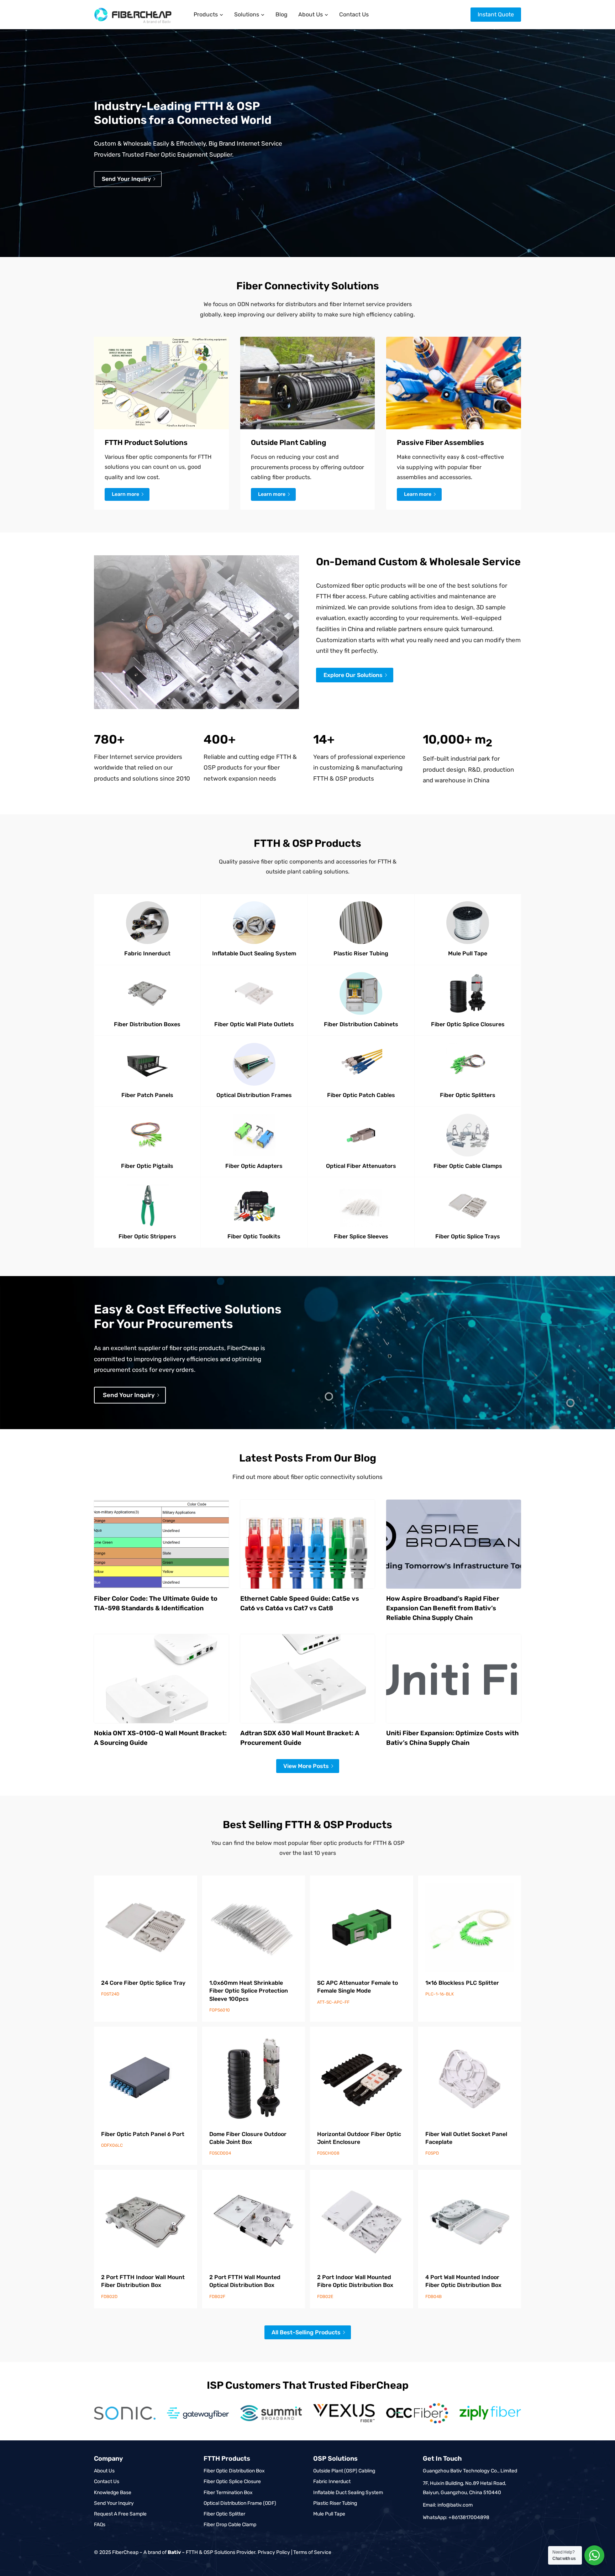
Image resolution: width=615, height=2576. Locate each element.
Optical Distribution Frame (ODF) (240, 2503)
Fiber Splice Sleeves (361, 1236)
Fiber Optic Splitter (224, 2514)
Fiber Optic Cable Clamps (468, 1166)
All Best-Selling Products (306, 2332)
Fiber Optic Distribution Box (234, 2471)
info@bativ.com (455, 2505)
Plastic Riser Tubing (361, 953)
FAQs (100, 2525)
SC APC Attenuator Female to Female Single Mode (358, 1987)
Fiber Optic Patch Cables (361, 1095)
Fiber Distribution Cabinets (361, 1024)
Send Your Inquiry (114, 2503)
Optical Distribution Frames (254, 1095)
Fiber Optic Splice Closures (468, 1024)
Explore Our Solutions (353, 675)
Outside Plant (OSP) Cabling (344, 2471)
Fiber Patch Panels (147, 1095)
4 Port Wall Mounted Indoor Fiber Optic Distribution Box (463, 2281)
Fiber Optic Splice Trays (468, 1236)
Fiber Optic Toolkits (254, 1236)
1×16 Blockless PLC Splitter (462, 1983)
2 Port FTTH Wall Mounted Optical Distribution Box (245, 2281)
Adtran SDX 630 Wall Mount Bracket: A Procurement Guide (300, 1738)
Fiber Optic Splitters (468, 1095)
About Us (311, 14)
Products (206, 14)
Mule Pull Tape (468, 953)
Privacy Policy (274, 2552)
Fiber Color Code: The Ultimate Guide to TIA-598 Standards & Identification (156, 1603)
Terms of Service (312, 2552)
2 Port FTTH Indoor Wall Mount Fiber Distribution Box (143, 2281)
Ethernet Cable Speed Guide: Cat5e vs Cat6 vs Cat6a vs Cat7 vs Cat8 (300, 1603)
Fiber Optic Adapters (254, 1166)
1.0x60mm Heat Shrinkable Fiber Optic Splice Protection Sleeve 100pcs (249, 1991)
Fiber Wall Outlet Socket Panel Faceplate (466, 2138)
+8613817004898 (469, 2517)
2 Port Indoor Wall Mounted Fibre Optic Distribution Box (355, 2281)
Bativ (174, 2552)
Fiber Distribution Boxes (147, 1024)
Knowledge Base (113, 2493)
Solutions (247, 14)
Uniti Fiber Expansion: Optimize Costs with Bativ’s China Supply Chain (453, 1738)
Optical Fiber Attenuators (361, 1166)
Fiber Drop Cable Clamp (230, 2525)
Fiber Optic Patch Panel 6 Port (143, 2134)
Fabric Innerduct (147, 953)
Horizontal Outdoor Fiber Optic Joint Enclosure (359, 2138)
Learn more (125, 494)
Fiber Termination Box (228, 2493)
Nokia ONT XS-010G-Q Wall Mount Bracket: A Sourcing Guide (160, 1738)
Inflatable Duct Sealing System (254, 953)
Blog (282, 14)
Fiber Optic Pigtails (147, 1166)
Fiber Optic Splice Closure (232, 2481)
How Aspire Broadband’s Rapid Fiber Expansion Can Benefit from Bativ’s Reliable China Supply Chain (443, 1608)
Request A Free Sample (120, 2514)
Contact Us (354, 14)
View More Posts (306, 1766)
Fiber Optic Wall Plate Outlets (254, 1024)
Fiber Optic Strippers (147, 1236)
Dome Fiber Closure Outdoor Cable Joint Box (248, 2138)
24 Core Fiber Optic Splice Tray (143, 1983)
